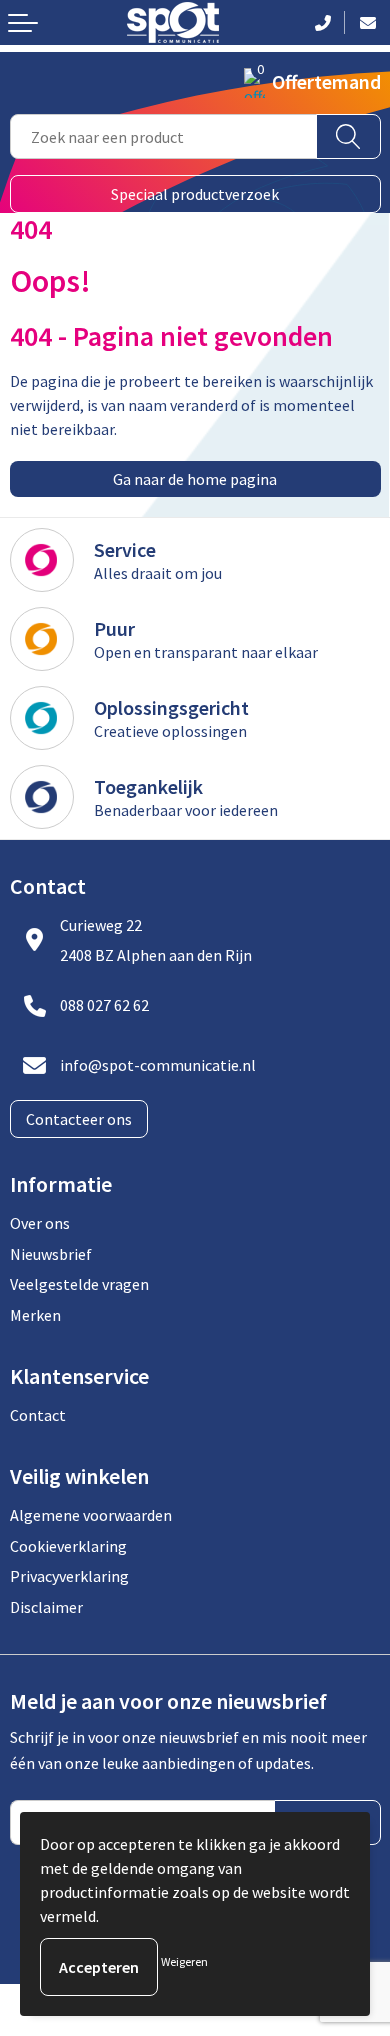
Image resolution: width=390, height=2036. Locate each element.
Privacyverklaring (69, 1576)
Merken (35, 1315)
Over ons (40, 1223)
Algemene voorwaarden (91, 1515)
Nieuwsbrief (51, 1254)
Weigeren (184, 1961)
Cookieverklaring (68, 1546)
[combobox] (163, 136)
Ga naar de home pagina (195, 479)
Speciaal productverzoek (195, 194)
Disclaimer (46, 1607)
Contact (38, 1415)
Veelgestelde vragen (79, 1284)
